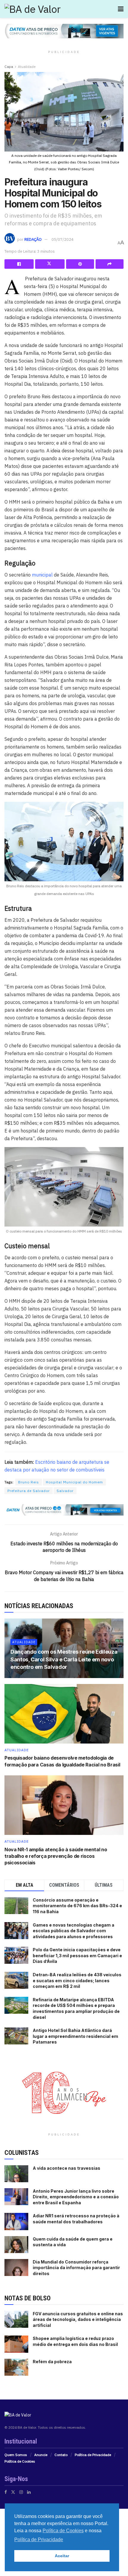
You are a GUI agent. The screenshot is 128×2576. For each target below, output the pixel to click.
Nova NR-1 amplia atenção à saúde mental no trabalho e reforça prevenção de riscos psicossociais (56, 1856)
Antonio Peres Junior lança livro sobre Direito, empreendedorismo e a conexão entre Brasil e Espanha (76, 2197)
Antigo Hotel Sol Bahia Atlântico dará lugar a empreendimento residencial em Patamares (75, 2036)
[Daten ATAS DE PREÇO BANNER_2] (64, 1510)
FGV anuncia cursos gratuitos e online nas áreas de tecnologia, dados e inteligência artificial (78, 2319)
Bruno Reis (29, 1482)
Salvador (65, 1491)
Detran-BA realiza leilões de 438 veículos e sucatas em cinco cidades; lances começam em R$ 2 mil (77, 1980)
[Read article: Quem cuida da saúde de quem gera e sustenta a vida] (16, 2245)
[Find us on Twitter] (13, 2492)
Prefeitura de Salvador (29, 1491)
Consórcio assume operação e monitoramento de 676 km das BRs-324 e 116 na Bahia (77, 1906)
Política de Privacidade (93, 2455)
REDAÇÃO (33, 239)
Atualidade (27, 67)
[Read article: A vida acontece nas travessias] (16, 2174)
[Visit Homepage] (33, 9)
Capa (9, 67)
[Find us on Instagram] (21, 2492)
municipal (42, 575)
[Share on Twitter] (50, 264)
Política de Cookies (20, 2461)
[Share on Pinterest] (80, 264)
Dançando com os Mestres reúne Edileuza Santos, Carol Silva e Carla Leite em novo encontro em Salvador (64, 1659)
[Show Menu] (121, 9)
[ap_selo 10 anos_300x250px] (64, 2092)
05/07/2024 (63, 239)
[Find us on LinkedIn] (29, 2492)
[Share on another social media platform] (110, 264)
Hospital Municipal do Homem (74, 1482)
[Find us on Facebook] (6, 2492)
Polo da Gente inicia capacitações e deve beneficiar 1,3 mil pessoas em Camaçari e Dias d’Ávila (77, 1955)
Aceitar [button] (62, 2556)
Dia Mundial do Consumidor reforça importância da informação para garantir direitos (76, 2268)
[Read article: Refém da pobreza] (16, 2367)
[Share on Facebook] (19, 264)
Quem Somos (16, 2455)
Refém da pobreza (52, 2362)
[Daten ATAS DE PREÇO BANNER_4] (64, 31)
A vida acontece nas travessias (67, 2168)
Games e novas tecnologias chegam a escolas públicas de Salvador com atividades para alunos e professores (74, 1931)
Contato (61, 2455)
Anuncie (41, 2455)
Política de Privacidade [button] (39, 2540)
